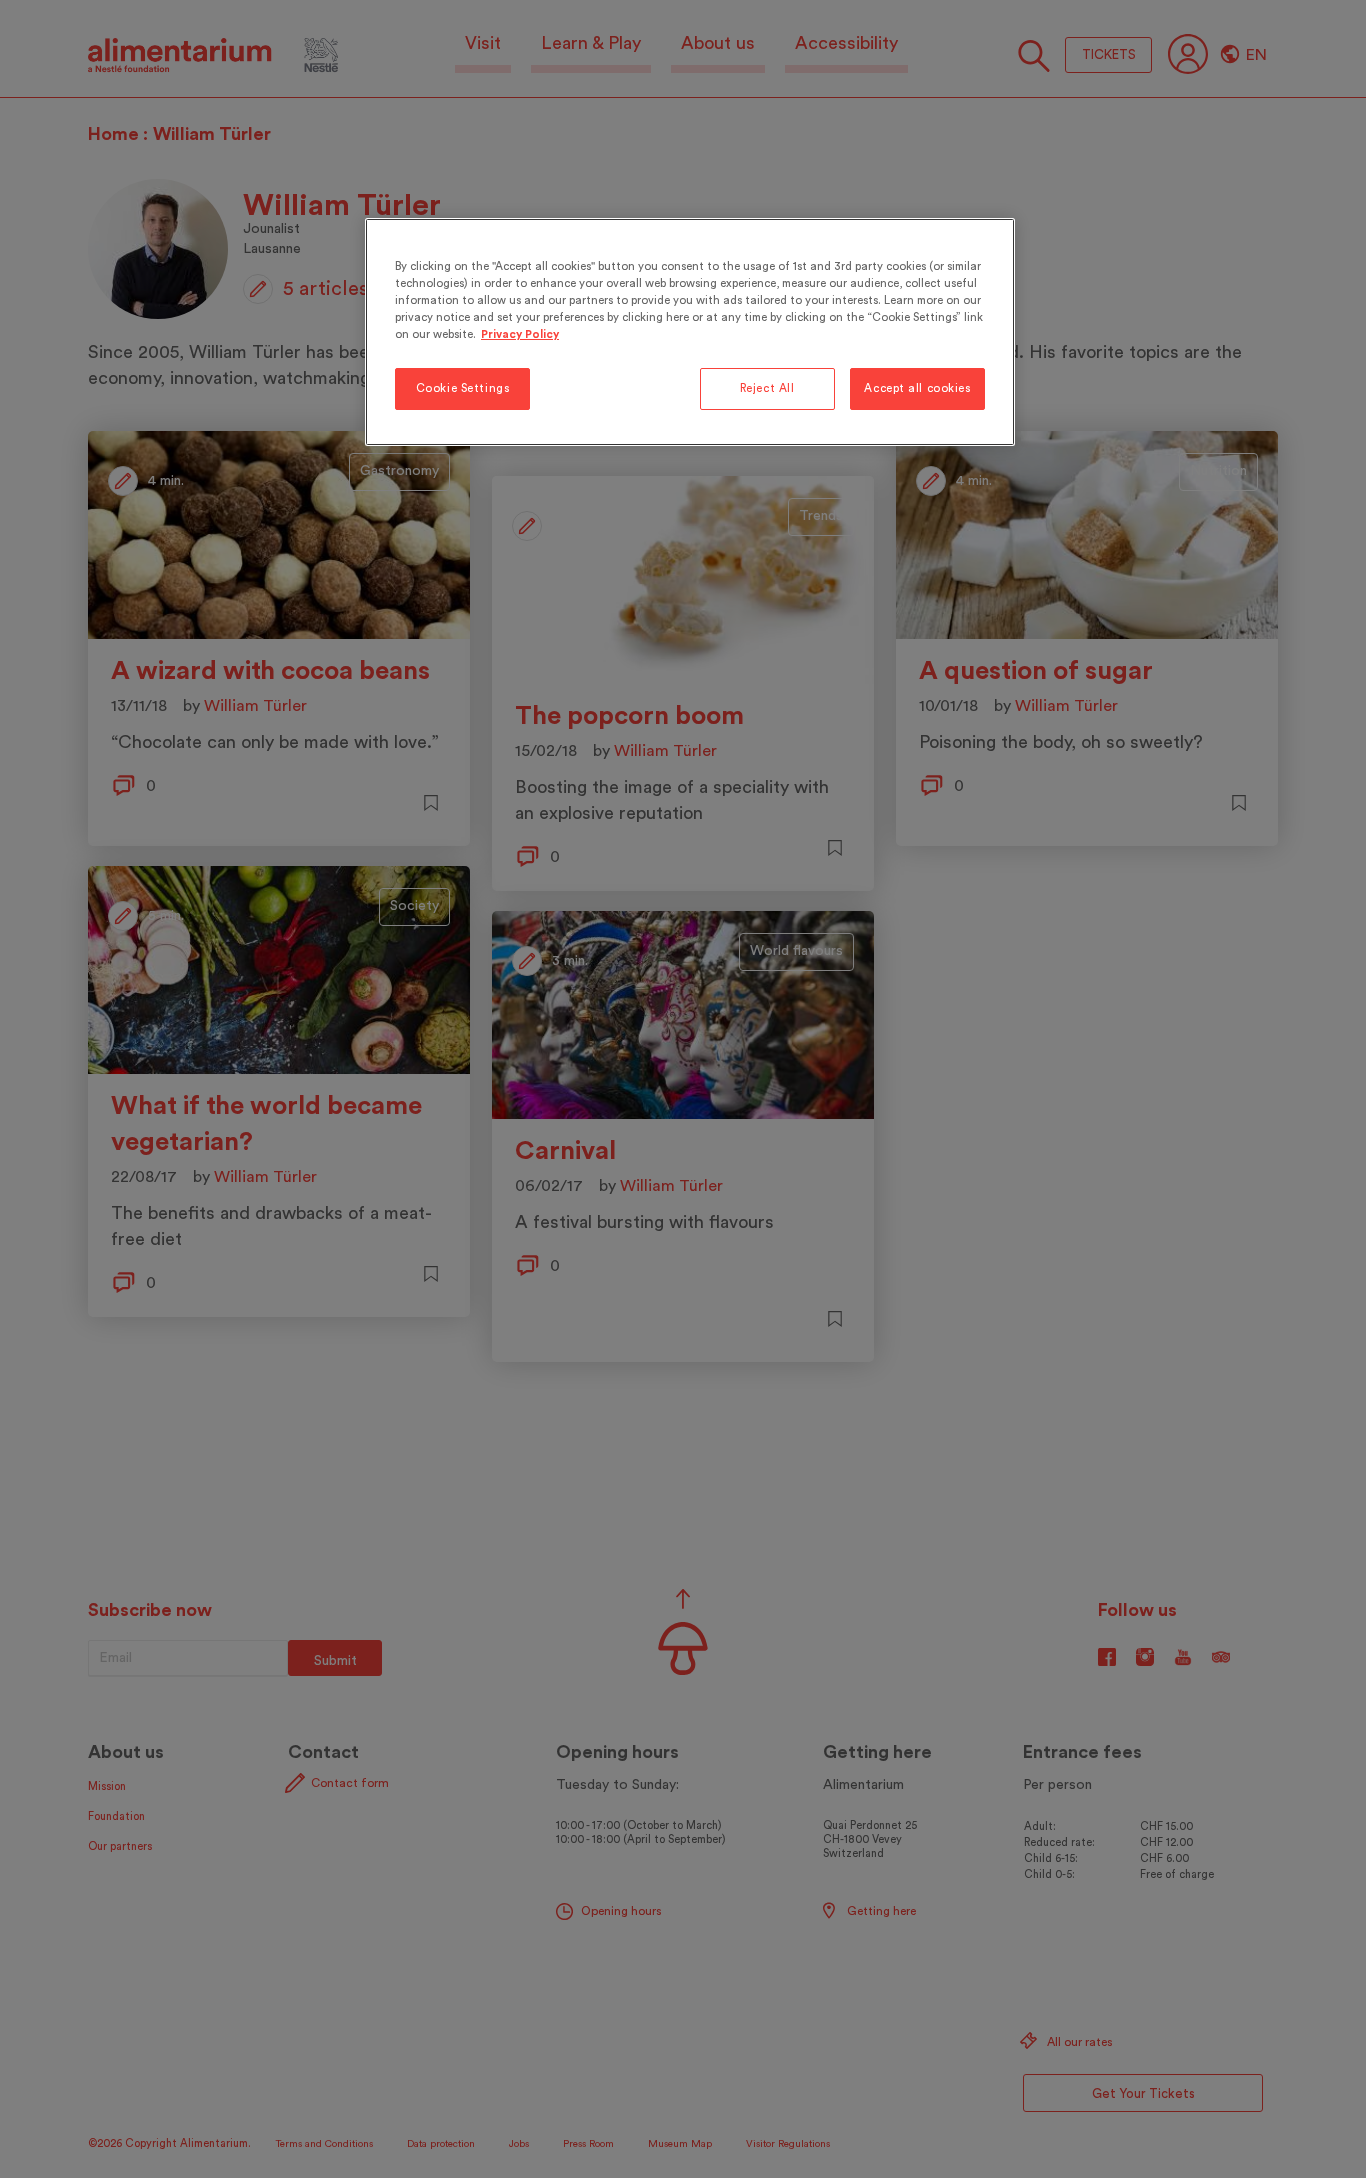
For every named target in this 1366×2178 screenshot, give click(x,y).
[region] (690, 332)
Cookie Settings (463, 388)
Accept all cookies (917, 388)
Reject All (767, 388)
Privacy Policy (520, 334)
